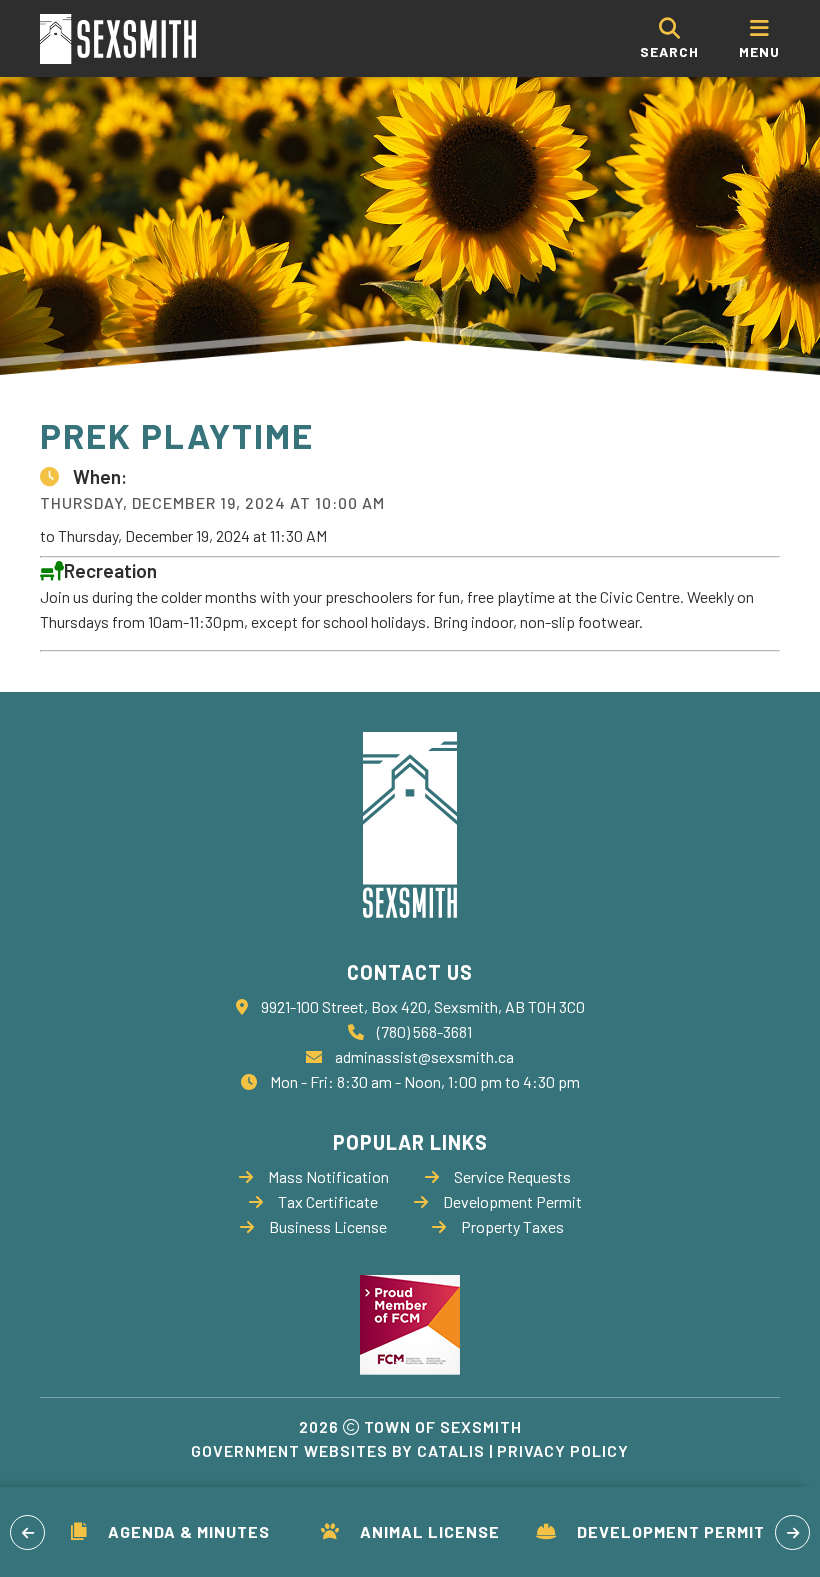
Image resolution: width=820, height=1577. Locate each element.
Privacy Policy (563, 1450)
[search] (669, 38)
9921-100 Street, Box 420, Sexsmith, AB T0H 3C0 (423, 1006)
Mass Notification (328, 1176)
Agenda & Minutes (189, 1531)
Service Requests (512, 1176)
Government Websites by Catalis (338, 1450)
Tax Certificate (328, 1201)
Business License (328, 1226)
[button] (27, 1532)
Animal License (430, 1531)
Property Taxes (512, 1226)
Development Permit (671, 1531)
